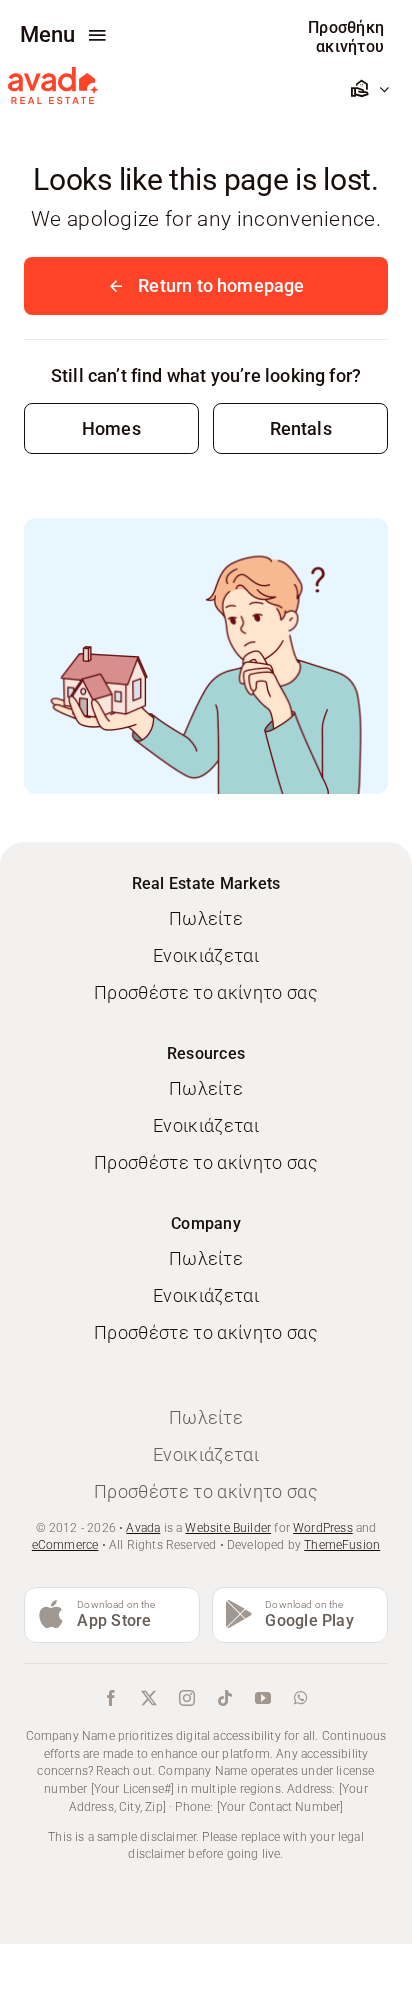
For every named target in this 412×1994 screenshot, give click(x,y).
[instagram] (187, 1698)
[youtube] (263, 1698)
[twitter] (149, 1698)
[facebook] (111, 1698)
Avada (143, 1528)
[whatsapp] (301, 1698)
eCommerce (65, 1545)
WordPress (323, 1528)
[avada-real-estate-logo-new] (53, 75)
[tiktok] (225, 1698)
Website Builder (228, 1528)
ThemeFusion (342, 1545)
